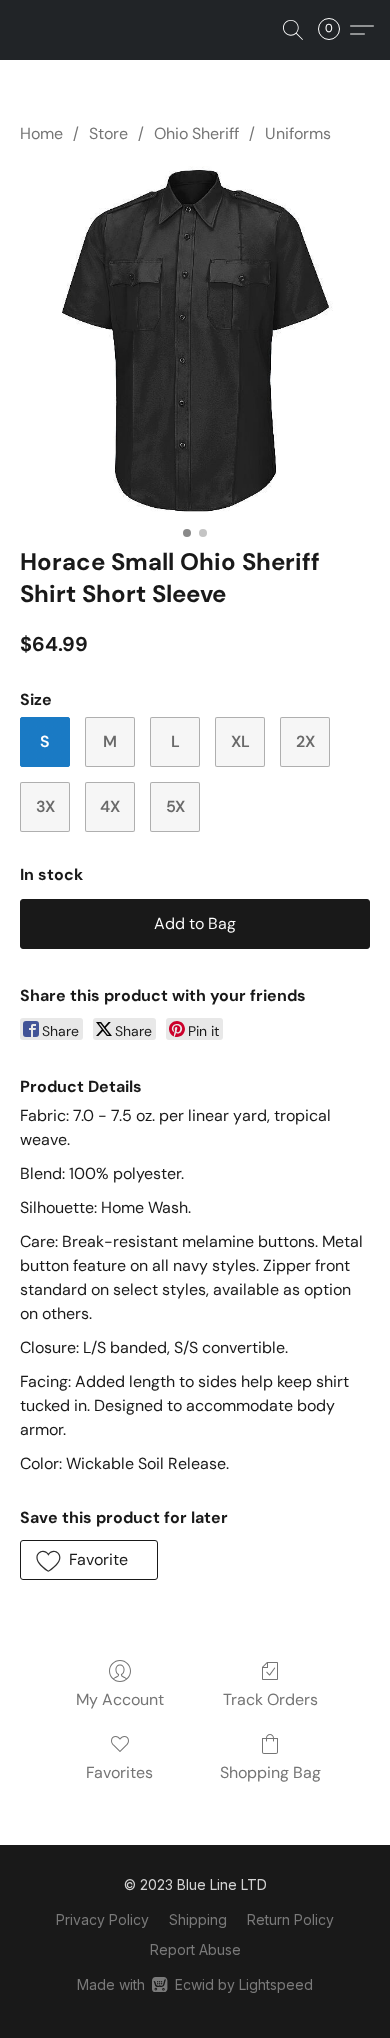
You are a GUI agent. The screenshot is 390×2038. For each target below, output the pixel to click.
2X (305, 741)
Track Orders (270, 1699)
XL (240, 741)
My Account (120, 1699)
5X (175, 806)
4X (110, 806)
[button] (293, 30)
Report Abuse (195, 1949)
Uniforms (298, 133)
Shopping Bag (270, 1772)
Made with (194, 1984)
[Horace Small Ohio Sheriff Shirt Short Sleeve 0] (195, 341)
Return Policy (290, 1919)
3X (45, 806)
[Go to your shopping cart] (335, 30)
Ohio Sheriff (196, 133)
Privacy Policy (102, 1919)
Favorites (119, 1772)
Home (41, 133)
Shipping (198, 1919)
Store (108, 133)
